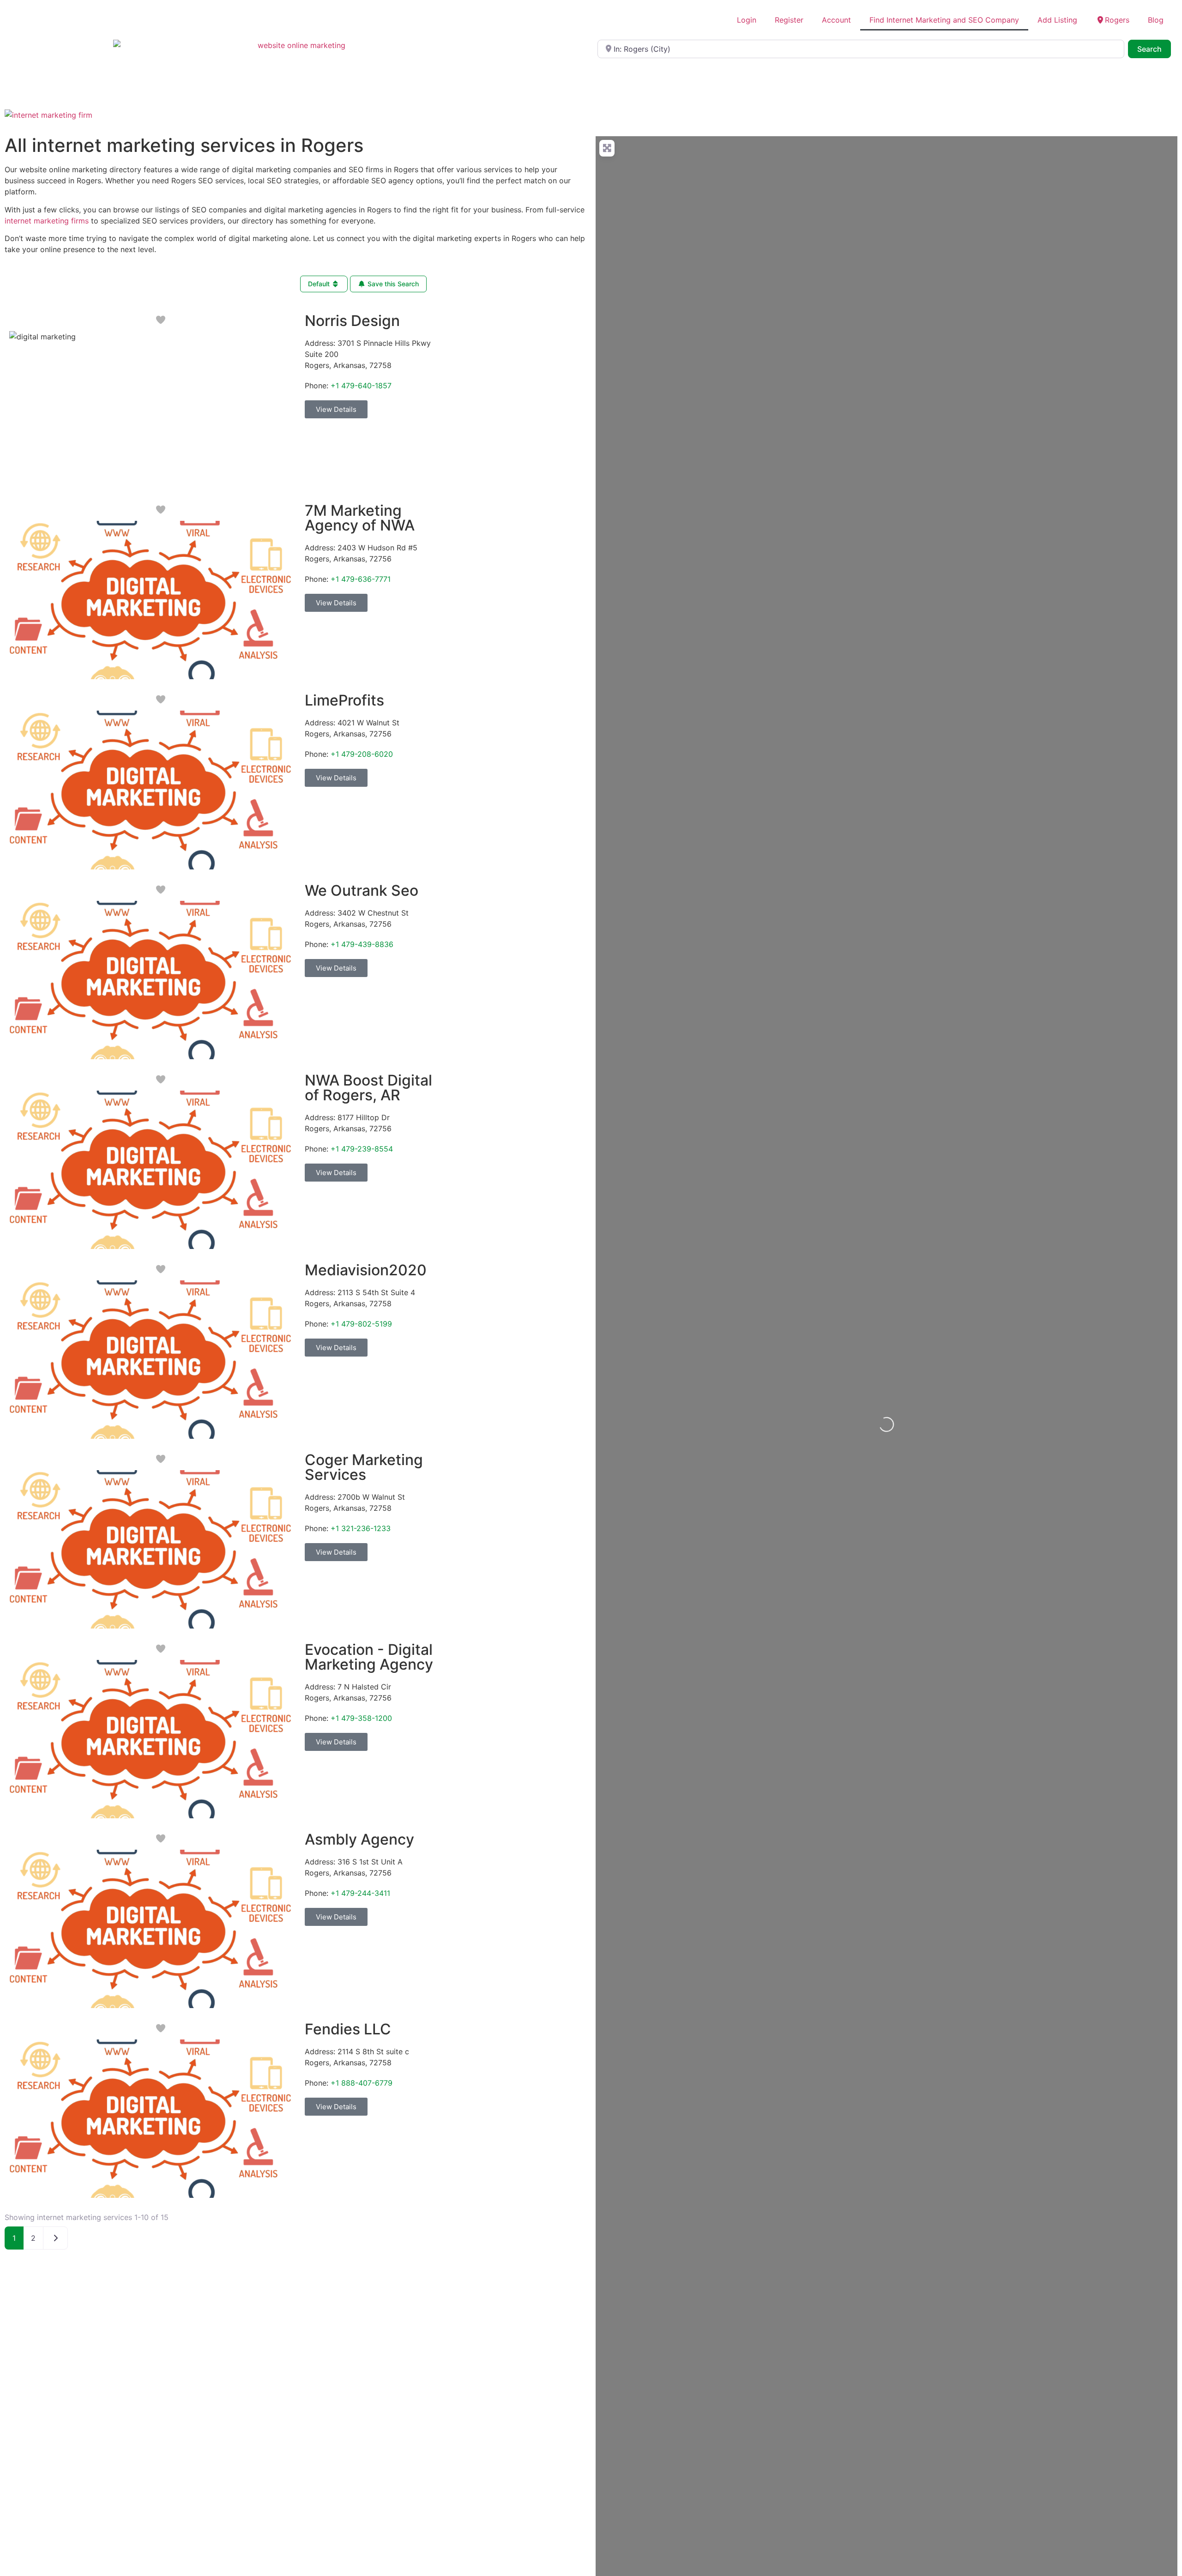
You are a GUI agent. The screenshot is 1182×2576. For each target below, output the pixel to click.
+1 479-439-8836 (362, 944)
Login (747, 20)
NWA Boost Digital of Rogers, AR (368, 1088)
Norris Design (352, 321)
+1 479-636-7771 (361, 579)
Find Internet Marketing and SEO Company (944, 20)
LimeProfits (344, 700)
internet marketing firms (47, 221)
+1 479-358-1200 (361, 1718)
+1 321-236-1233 (361, 1528)
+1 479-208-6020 (362, 754)
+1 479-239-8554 (362, 1149)
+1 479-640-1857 (361, 386)
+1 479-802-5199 (361, 1324)
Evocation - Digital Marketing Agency (369, 1657)
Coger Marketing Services (364, 1467)
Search (1154, 49)
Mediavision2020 (366, 1270)
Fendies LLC (348, 2029)
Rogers (1117, 20)
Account (836, 20)
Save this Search (392, 284)
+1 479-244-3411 (360, 1893)
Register (789, 20)
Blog (1156, 20)
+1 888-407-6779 (362, 2083)
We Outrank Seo (362, 890)
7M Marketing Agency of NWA (360, 518)
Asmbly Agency (359, 1839)
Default (320, 284)
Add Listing (1057, 20)
